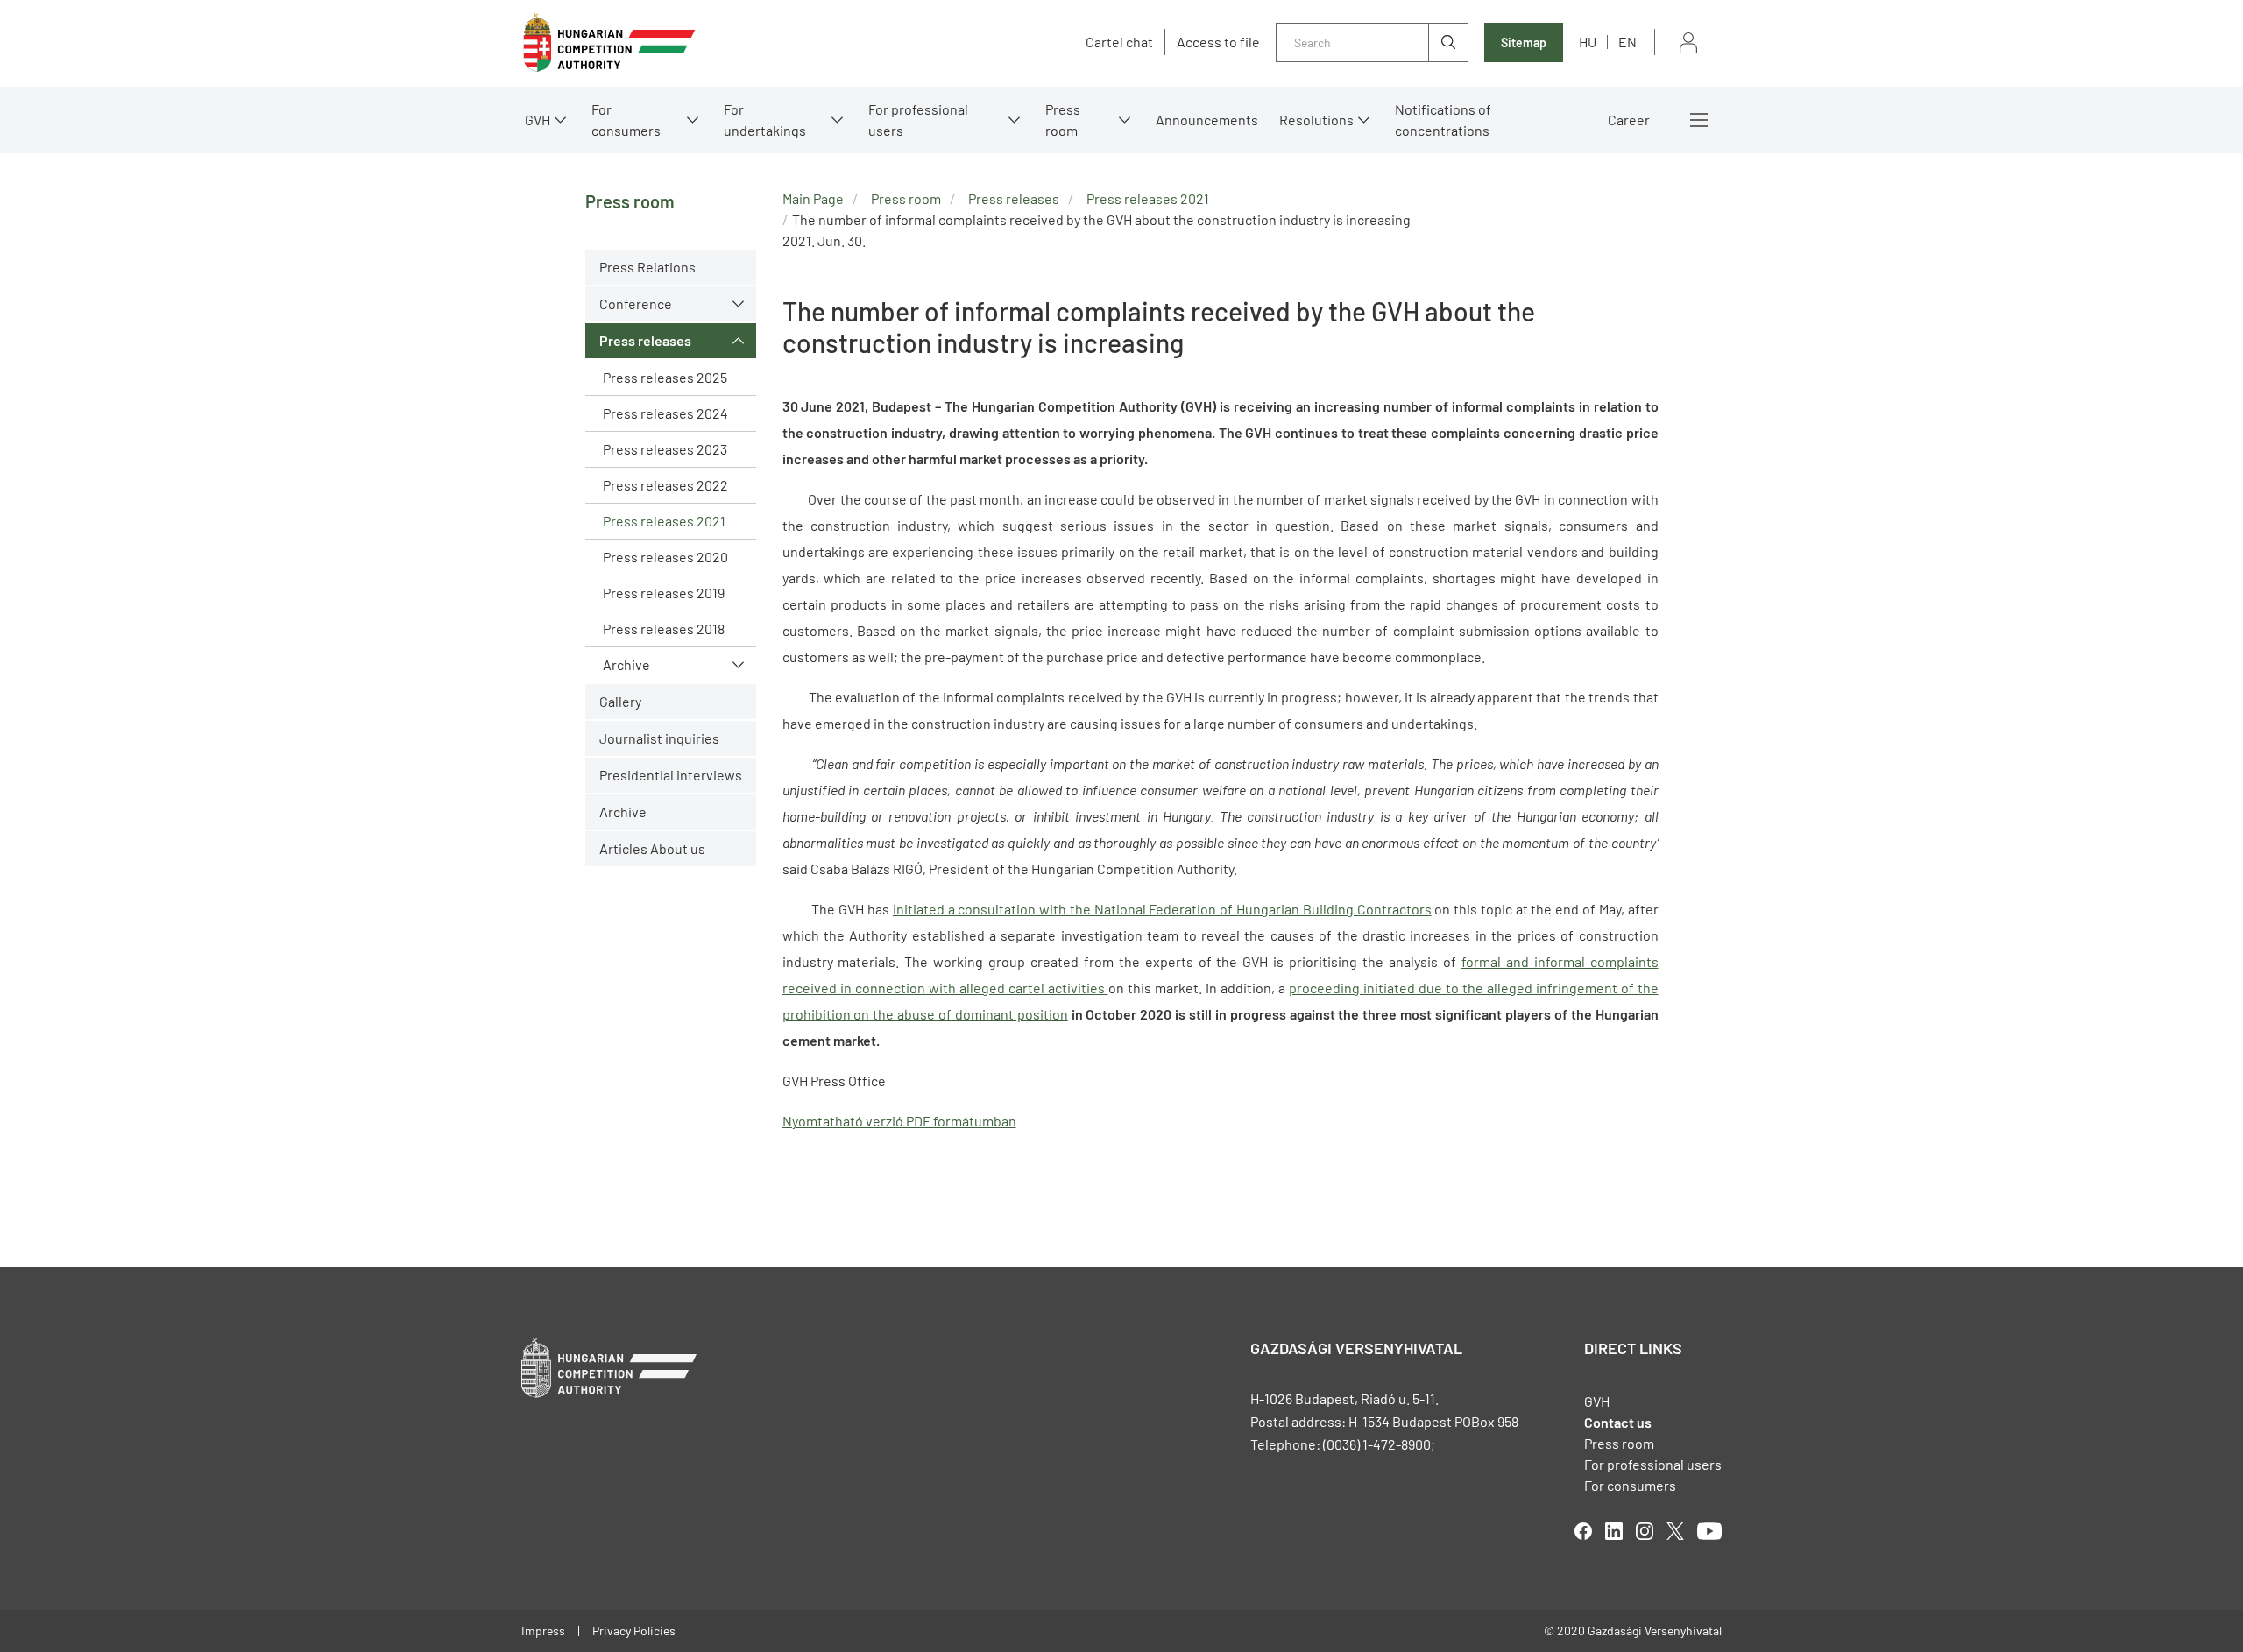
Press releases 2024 (665, 413)
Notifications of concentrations (1443, 120)
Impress (543, 1631)
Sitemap (1524, 42)
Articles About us (652, 848)
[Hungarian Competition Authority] (609, 42)
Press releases (645, 340)
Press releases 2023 (665, 449)
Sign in (1688, 42)
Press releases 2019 (664, 593)
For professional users (918, 120)
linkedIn (1614, 1531)
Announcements (1207, 120)
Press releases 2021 (664, 521)
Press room (1063, 120)
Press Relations (647, 267)
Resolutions (1316, 120)
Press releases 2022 (665, 485)
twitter (1675, 1531)
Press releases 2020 (665, 557)
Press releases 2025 (665, 377)
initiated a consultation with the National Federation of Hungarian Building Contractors (1162, 909)
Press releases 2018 (664, 628)
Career (1629, 120)
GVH (538, 120)
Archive (626, 664)
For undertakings (765, 120)
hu (1588, 42)
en (1627, 42)
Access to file (1218, 42)
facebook (1583, 1531)
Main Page (813, 198)
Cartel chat (1119, 42)
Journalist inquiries (659, 738)
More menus (1699, 120)
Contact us (1618, 1422)
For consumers (1630, 1485)
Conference (636, 304)
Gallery (620, 701)
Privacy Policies (634, 1631)
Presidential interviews (671, 775)
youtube (1709, 1531)
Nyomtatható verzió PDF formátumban (899, 1121)
